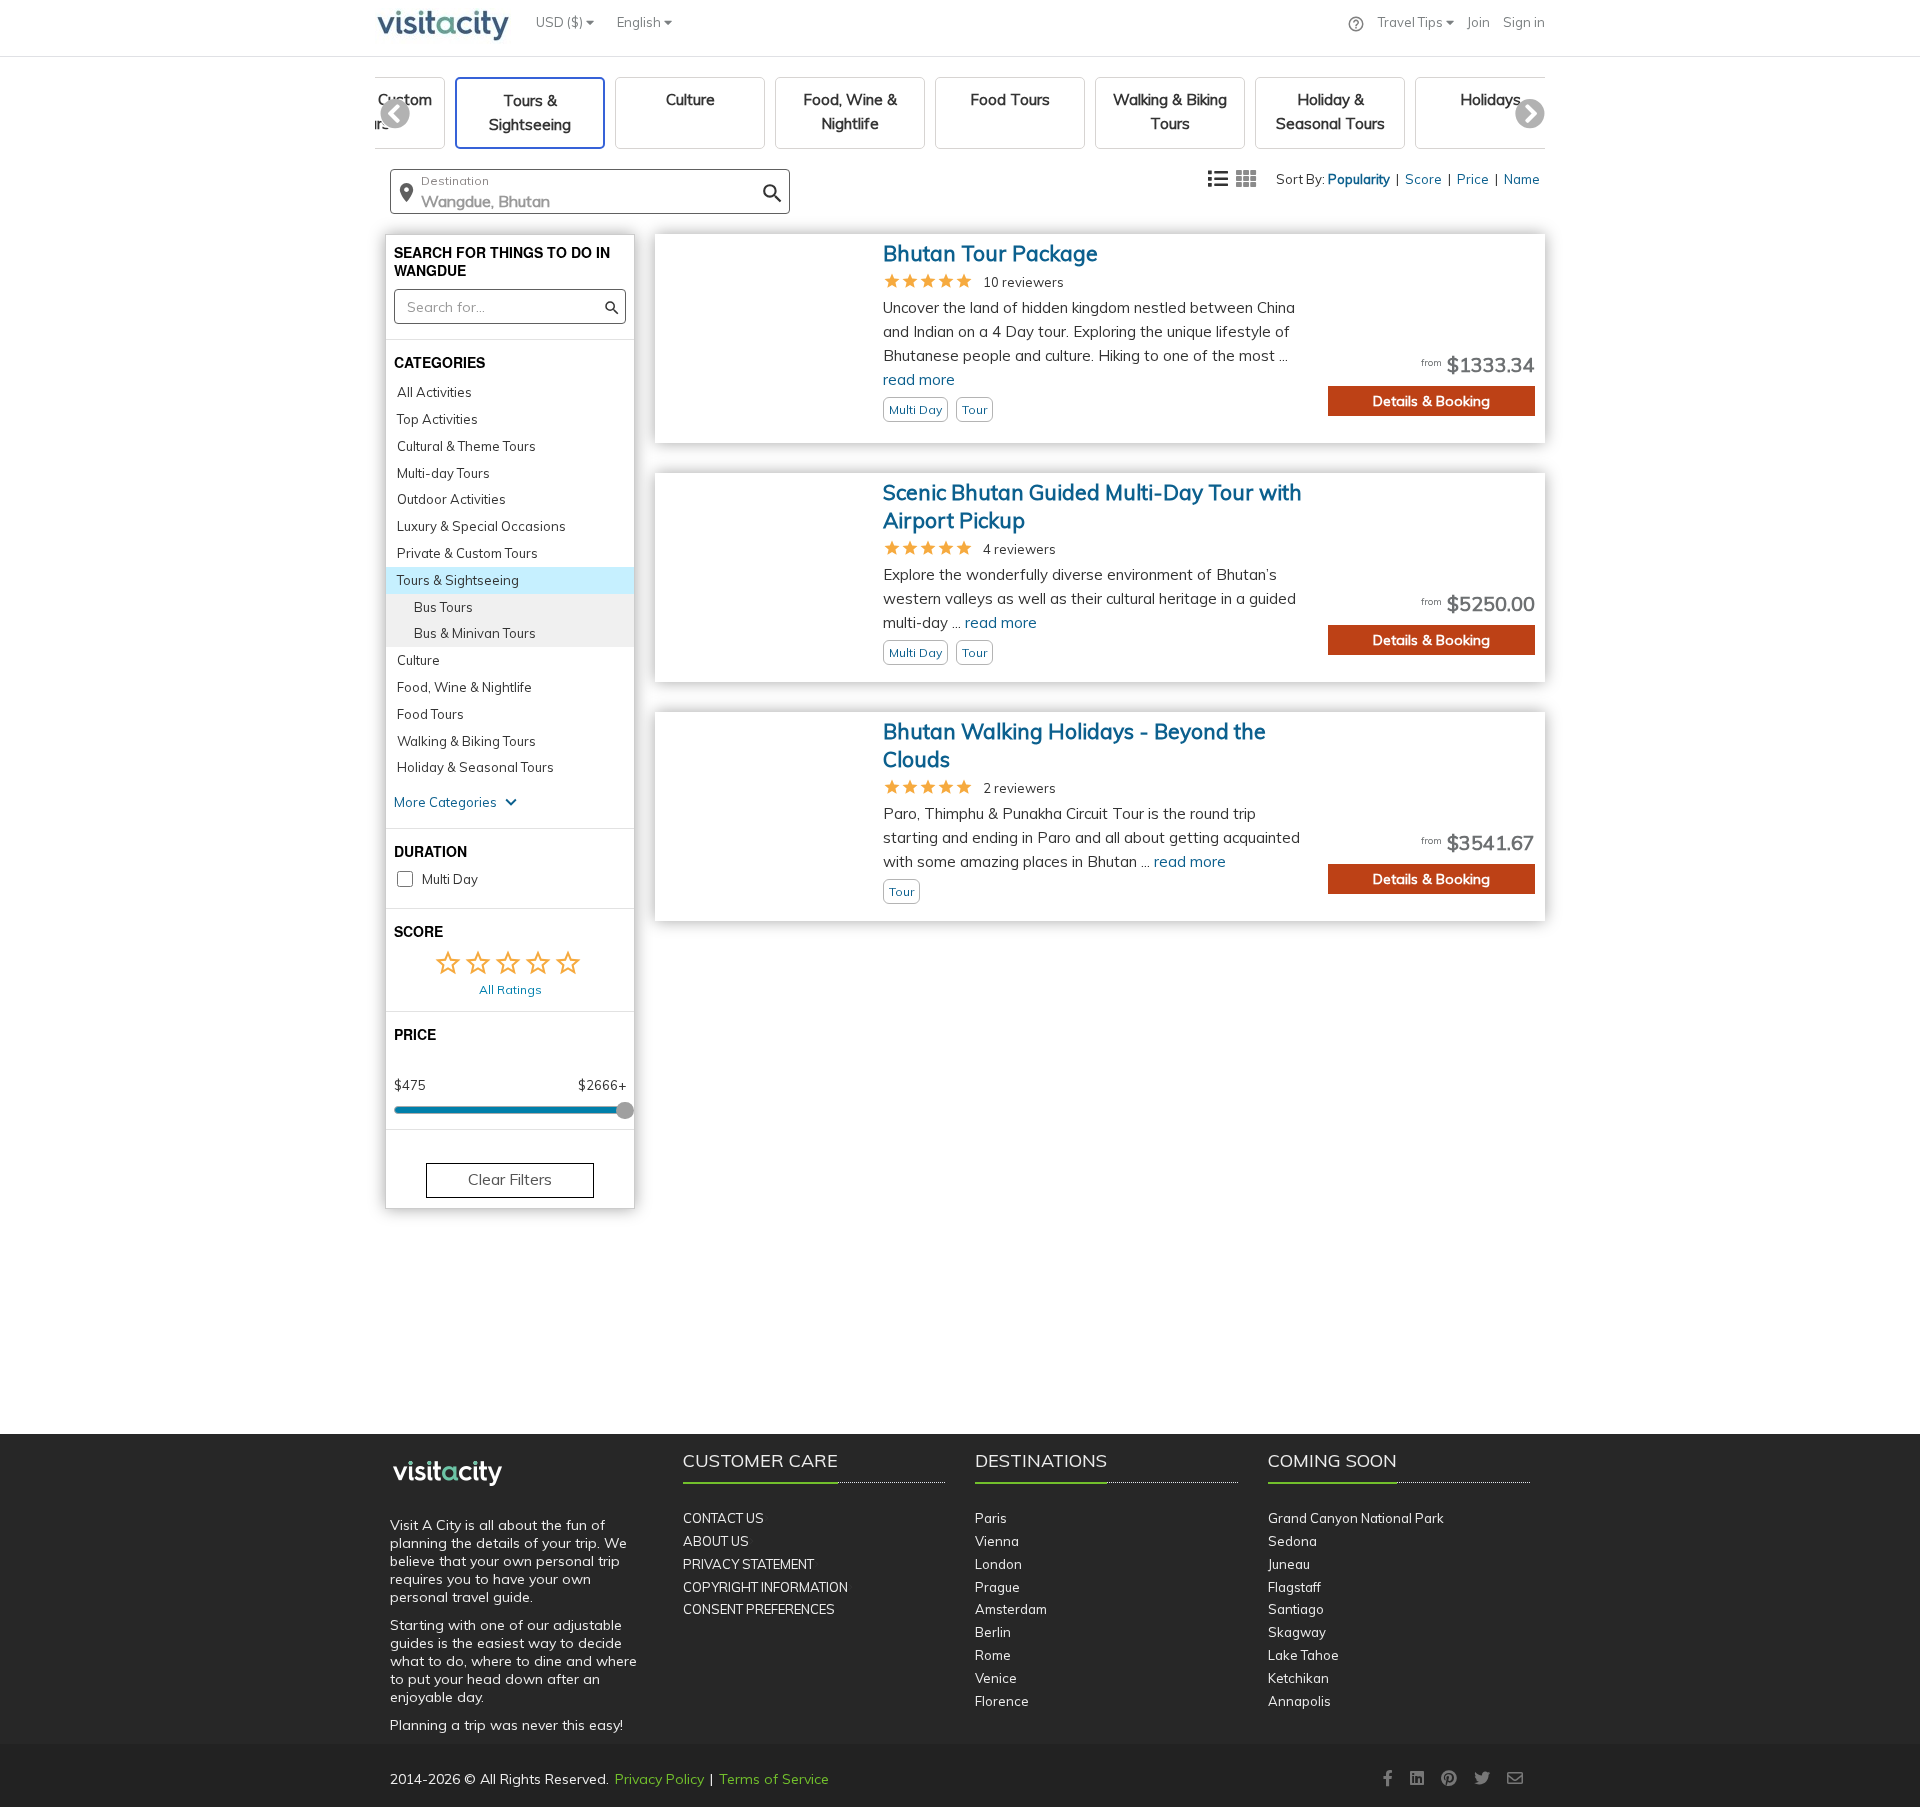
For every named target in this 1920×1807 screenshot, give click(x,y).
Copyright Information (765, 1587)
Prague (997, 1587)
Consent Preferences (759, 1609)
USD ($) (561, 22)
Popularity (1359, 179)
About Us (716, 1541)
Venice (996, 1678)
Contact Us (723, 1518)
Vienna (997, 1541)
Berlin (993, 1632)
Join (1478, 22)
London (998, 1564)
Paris (991, 1518)
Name (1522, 179)
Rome (993, 1655)
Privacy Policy (659, 1779)
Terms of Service (774, 1779)
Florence (1002, 1701)
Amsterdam (1011, 1609)
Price (1473, 179)
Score (1423, 179)
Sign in (1524, 22)
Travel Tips (1412, 22)
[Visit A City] (447, 1474)
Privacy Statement (748, 1564)
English (640, 22)
